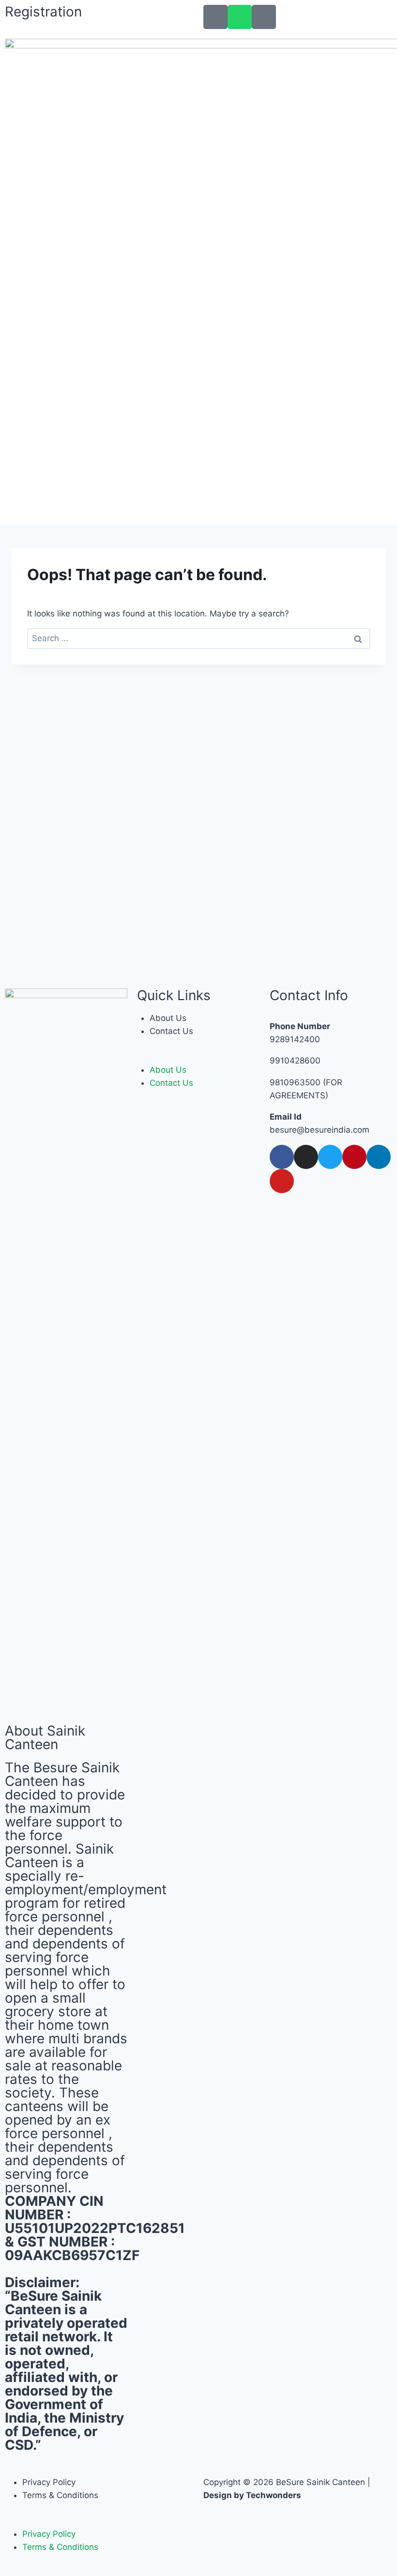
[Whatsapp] (240, 17)
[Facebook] (282, 1157)
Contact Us (171, 1031)
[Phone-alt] (215, 17)
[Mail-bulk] (264, 17)
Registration (43, 12)
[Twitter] (330, 1157)
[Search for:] (198, 638)
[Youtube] (282, 1181)
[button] (198, 1057)
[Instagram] (306, 1157)
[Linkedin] (379, 1157)
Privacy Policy (49, 2482)
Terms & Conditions (60, 2495)
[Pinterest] (354, 1157)
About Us (168, 1018)
